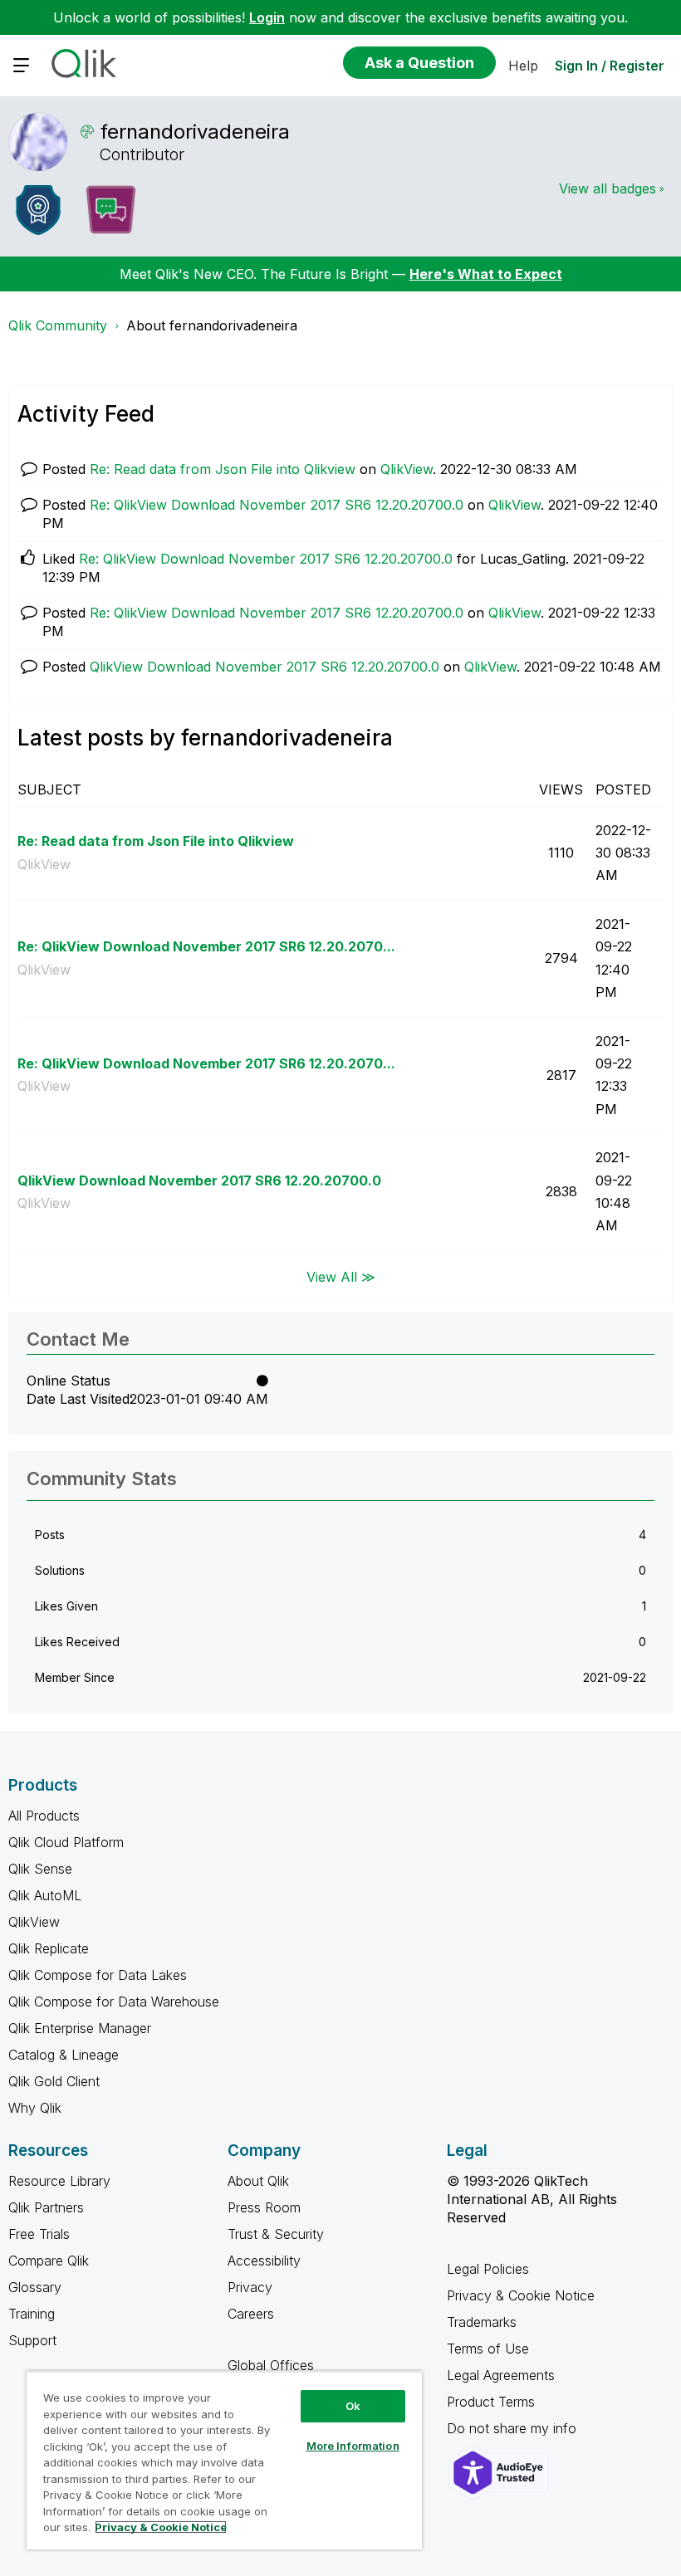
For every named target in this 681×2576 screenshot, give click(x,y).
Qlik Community (58, 325)
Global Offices (271, 2365)
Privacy (250, 2287)
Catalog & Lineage (64, 2055)
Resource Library (59, 2181)
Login (267, 17)
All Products (44, 1816)
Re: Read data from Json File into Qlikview (223, 469)
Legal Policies (488, 2269)
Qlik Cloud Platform (66, 1842)
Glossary (35, 2287)
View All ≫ (341, 1277)
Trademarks (482, 2322)
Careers (251, 2314)
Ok (353, 2406)
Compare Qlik (49, 2261)
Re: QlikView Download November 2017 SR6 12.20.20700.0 (277, 505)
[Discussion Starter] (110, 210)
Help (523, 66)
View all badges (608, 188)
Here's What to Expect (486, 274)
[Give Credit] (38, 210)
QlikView (407, 469)
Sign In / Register (610, 66)
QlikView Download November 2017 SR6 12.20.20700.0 (265, 667)
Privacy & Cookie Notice (521, 2295)
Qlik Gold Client (54, 2081)
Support (32, 2340)
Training (32, 2314)
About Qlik (258, 2181)
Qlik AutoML (45, 1895)
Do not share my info (514, 2428)
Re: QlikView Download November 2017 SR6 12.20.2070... (206, 946)
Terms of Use (488, 2349)
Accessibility (264, 2261)
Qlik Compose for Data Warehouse (114, 2002)
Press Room (264, 2207)
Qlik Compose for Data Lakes (98, 1975)
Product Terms (491, 2402)
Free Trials (39, 2234)
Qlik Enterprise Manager (80, 2028)
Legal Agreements (501, 2375)
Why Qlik (35, 2108)
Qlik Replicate (49, 1948)
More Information (353, 2446)
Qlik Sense (40, 1869)
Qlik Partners (46, 2207)
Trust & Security (276, 2234)
